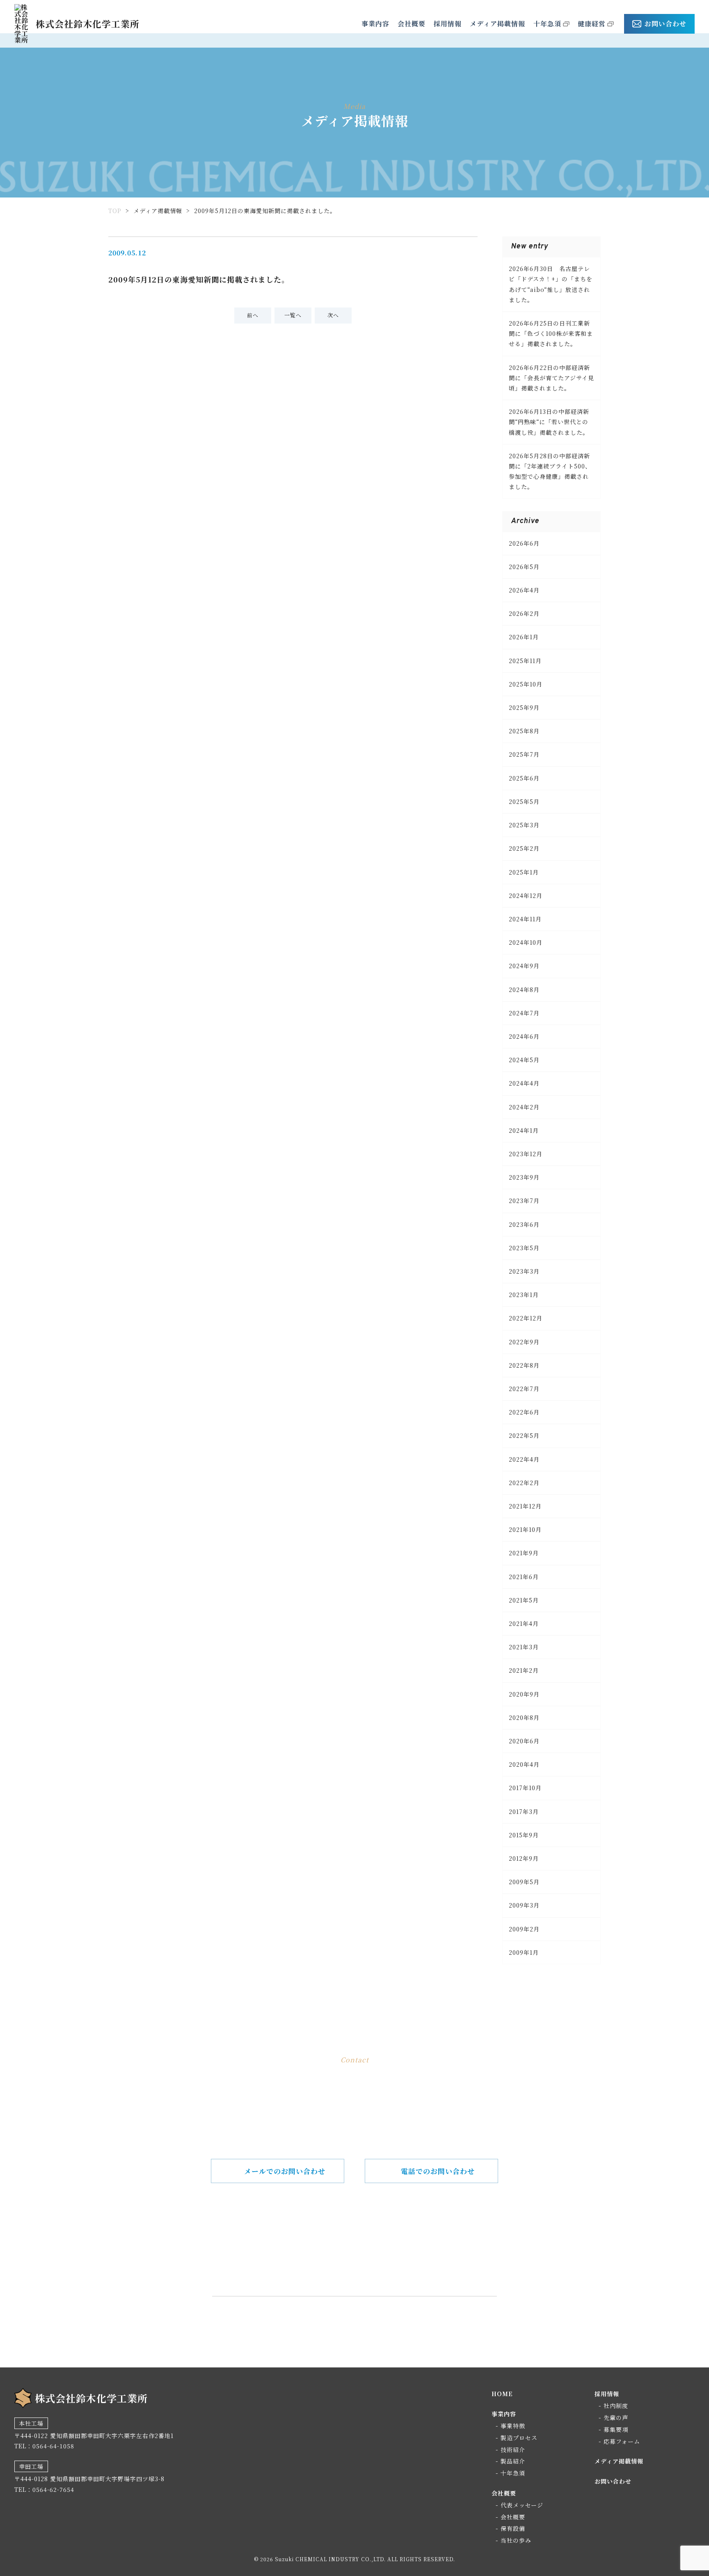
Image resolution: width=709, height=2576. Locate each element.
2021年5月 (524, 1600)
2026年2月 (524, 613)
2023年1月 (524, 1295)
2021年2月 (524, 1670)
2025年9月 (524, 707)
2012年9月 (524, 1858)
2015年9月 (524, 1835)
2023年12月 (526, 1154)
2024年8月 (524, 990)
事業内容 (375, 24)
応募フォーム (622, 2441)
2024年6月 (524, 1036)
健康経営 (592, 24)
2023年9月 (524, 1177)
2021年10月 (525, 1529)
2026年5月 (524, 567)
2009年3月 (524, 1905)
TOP (115, 211)
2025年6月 (524, 778)
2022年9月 (524, 1342)
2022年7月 (524, 1389)
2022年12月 (526, 1318)
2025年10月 (526, 684)
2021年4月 (524, 1623)
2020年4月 (524, 1764)
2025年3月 (524, 825)
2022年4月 (524, 1459)
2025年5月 (524, 801)
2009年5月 (524, 1882)
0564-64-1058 (367, 2256)
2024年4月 (524, 1083)
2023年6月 (524, 1224)
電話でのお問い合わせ (438, 2171)
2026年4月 (524, 590)
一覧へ (293, 315)
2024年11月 (525, 919)
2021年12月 (525, 1506)
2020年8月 (524, 1717)
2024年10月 (526, 942)
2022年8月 (524, 1365)
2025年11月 (525, 661)
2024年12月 (526, 895)
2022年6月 (524, 1412)
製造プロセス (519, 2438)
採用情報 (448, 24)
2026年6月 (524, 543)
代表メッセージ (522, 2505)
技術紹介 (513, 2450)
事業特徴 (513, 2426)
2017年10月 (525, 1788)
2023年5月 (524, 1248)
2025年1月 (524, 872)
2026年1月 (524, 637)
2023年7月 (524, 1201)
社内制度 (616, 2406)
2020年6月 (524, 1741)
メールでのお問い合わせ (285, 2171)
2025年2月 (524, 848)
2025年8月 (524, 731)
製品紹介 (513, 2461)
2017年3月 (524, 1811)
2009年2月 (524, 1929)
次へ (333, 315)
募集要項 (616, 2429)
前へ (253, 315)
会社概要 (412, 24)
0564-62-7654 (53, 2489)
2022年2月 (524, 1483)
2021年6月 (524, 1577)
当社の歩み (516, 2540)
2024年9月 (524, 966)
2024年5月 (524, 1060)
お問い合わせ (666, 24)
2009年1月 (524, 1952)
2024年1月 (524, 1130)
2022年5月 (524, 1435)
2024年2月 (524, 1107)
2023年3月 (524, 1271)
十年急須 (547, 24)
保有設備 (513, 2528)
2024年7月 (524, 1013)
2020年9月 (524, 1694)
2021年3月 (524, 1647)
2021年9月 (524, 1553)
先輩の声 (616, 2418)
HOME (502, 2394)
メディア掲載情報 (497, 24)
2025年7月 (524, 754)
